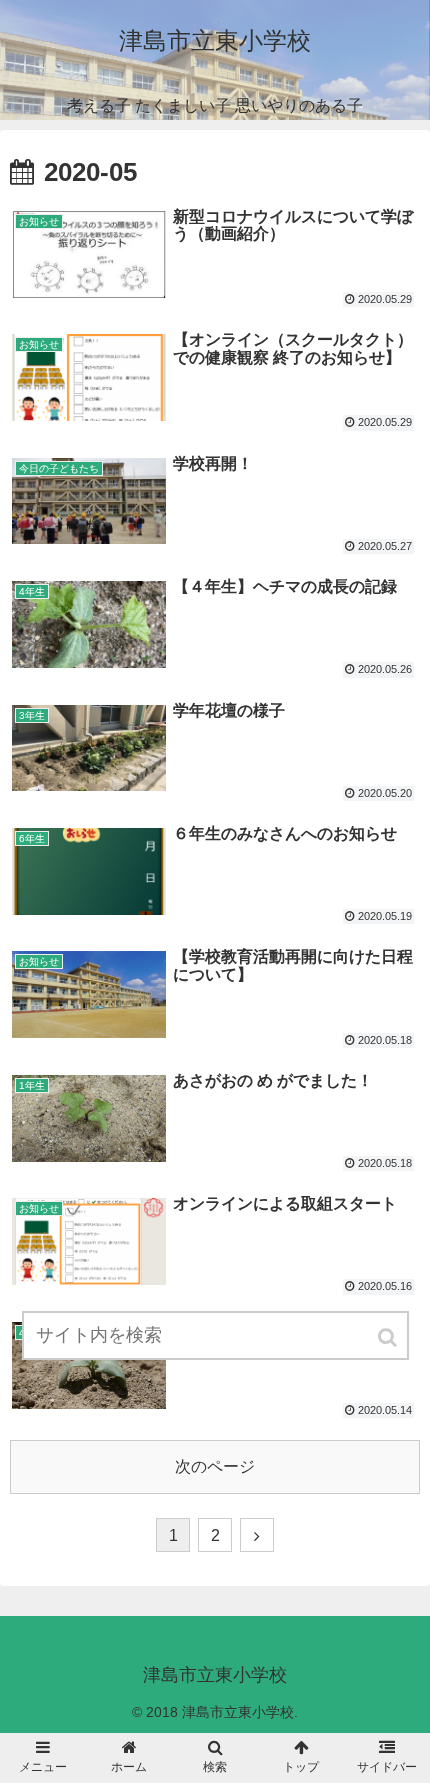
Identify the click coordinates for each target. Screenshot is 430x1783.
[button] (389, 1337)
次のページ (215, 1466)
